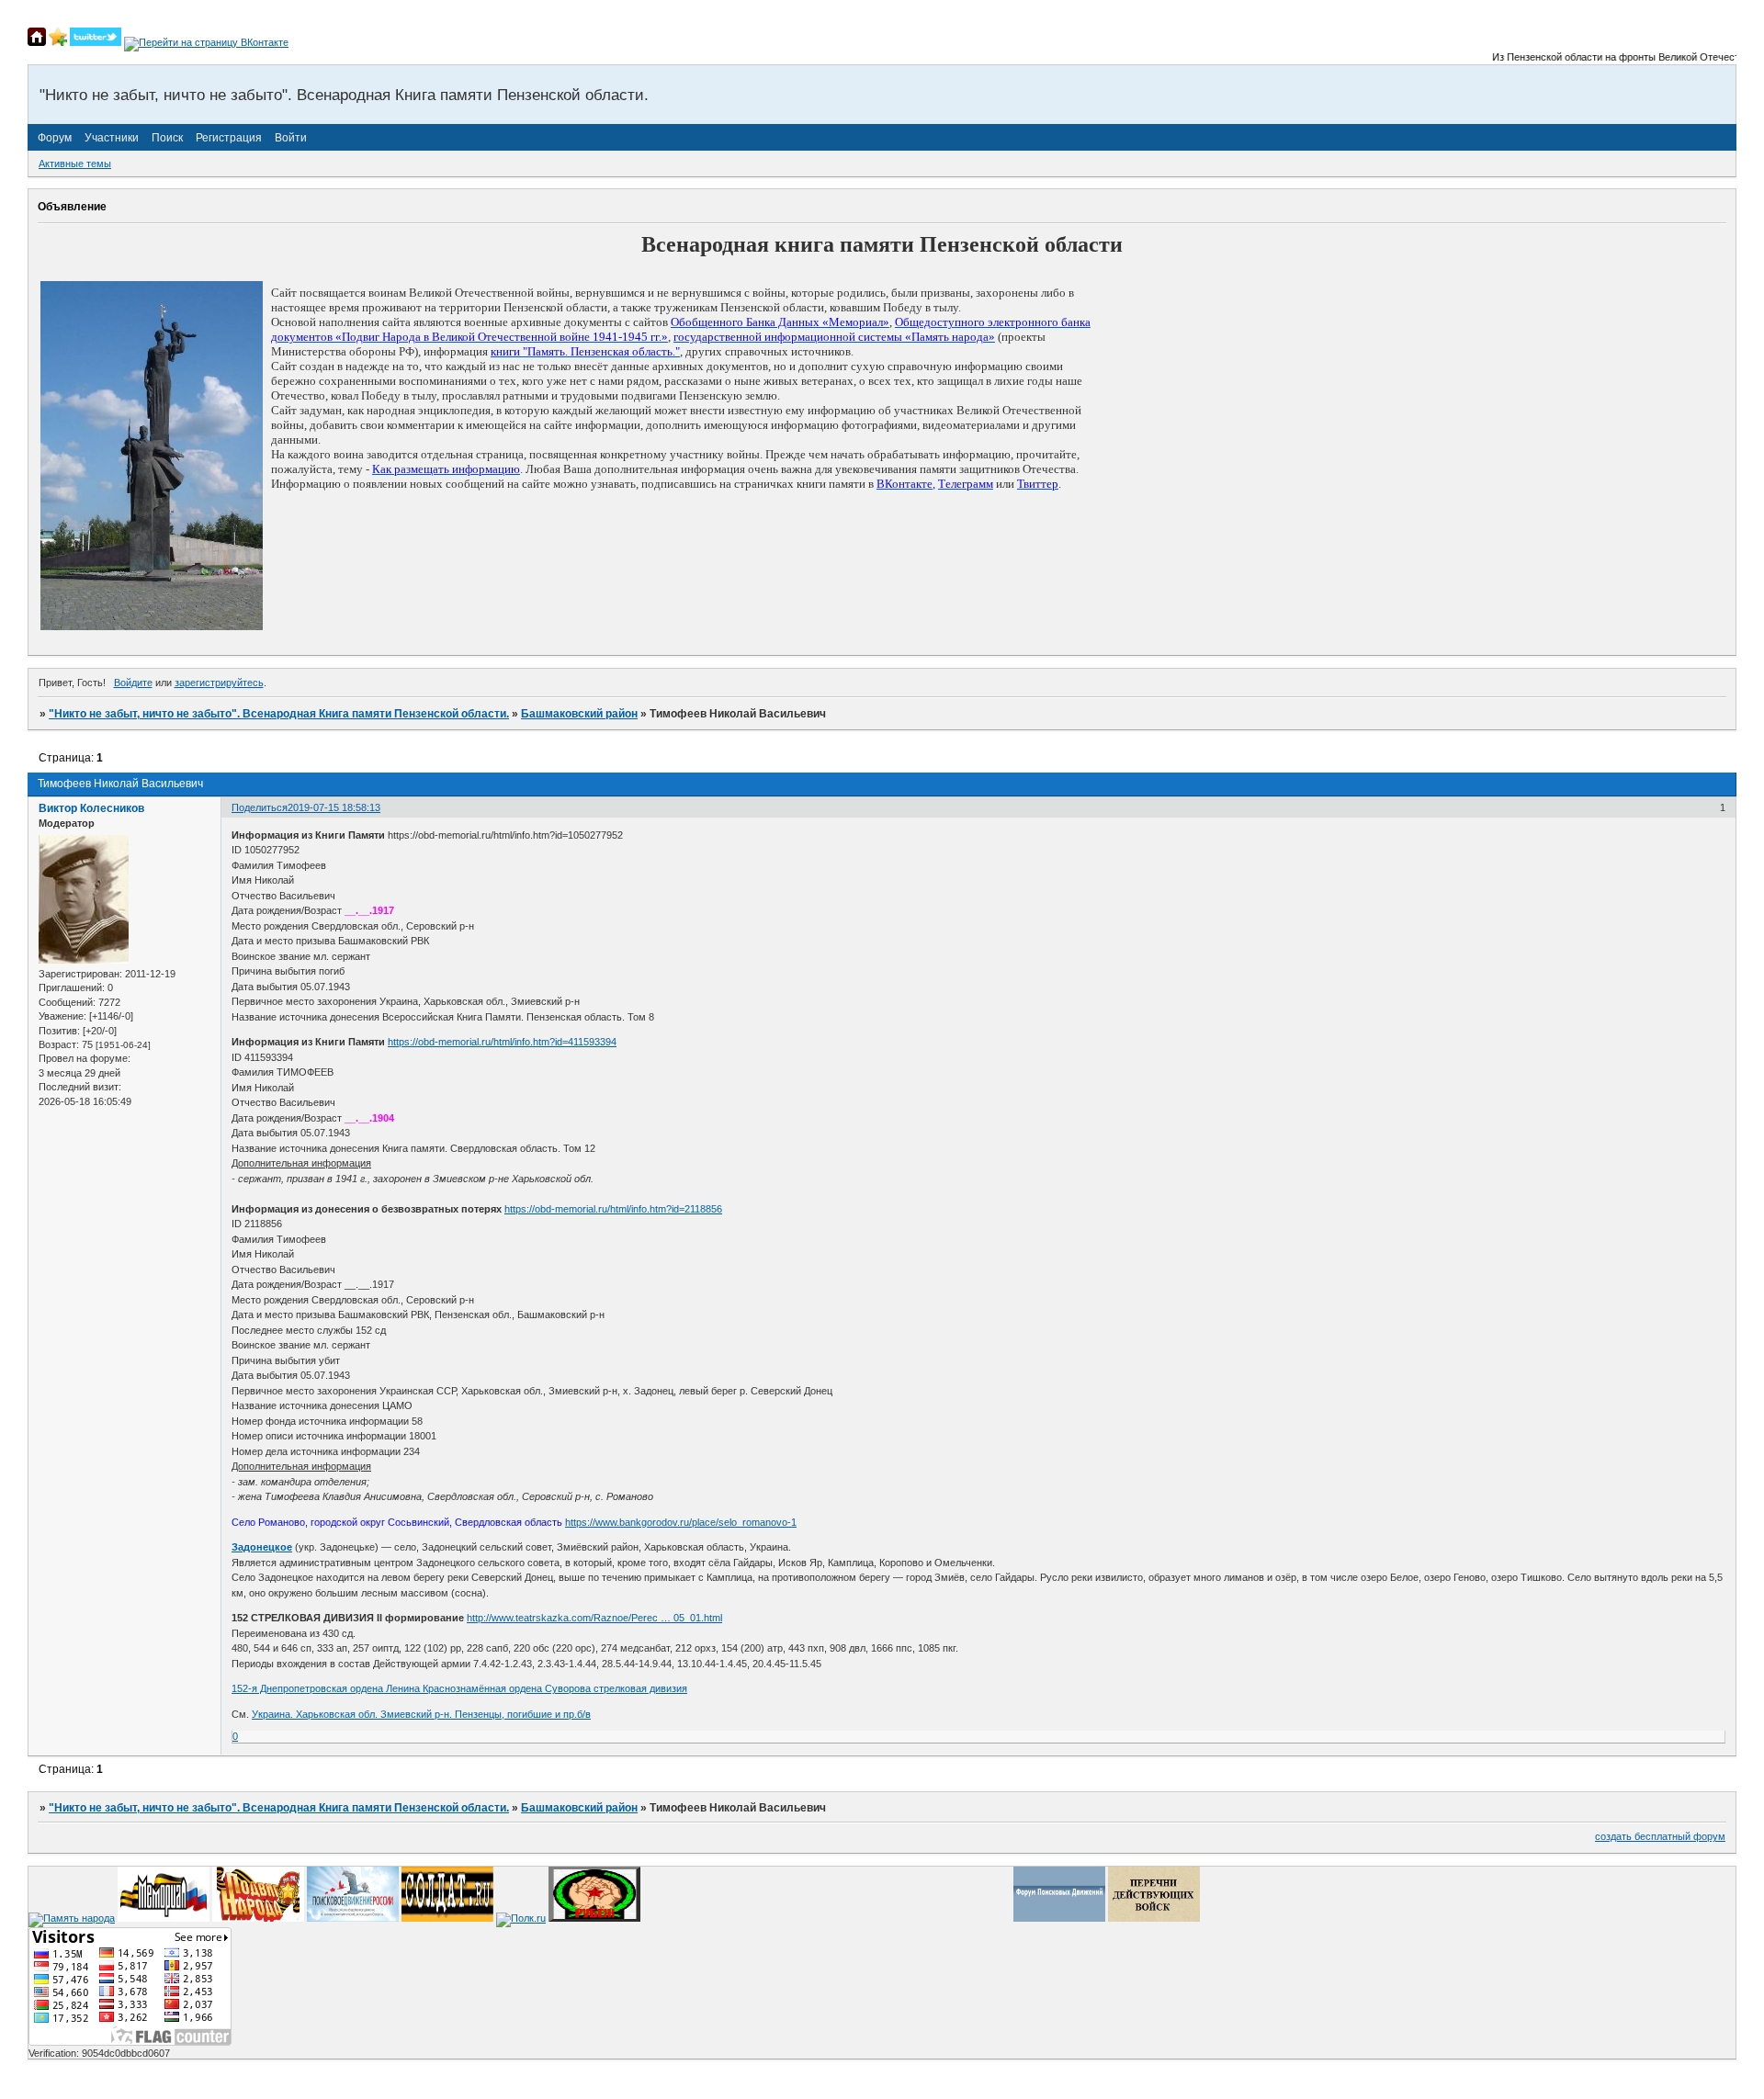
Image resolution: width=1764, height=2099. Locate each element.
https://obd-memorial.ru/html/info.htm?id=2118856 (613, 1209)
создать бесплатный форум (1660, 1836)
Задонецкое (262, 1547)
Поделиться (260, 807)
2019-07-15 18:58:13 (334, 807)
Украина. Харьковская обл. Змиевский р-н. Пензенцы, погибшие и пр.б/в (421, 1714)
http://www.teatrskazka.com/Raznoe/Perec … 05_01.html (594, 1618)
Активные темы (75, 164)
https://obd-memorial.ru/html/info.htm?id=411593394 (502, 1042)
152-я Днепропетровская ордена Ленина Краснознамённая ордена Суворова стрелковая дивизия (459, 1688)
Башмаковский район (579, 714)
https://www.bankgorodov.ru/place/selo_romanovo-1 (681, 1522)
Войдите (133, 683)
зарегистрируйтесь (219, 683)
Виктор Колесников (91, 808)
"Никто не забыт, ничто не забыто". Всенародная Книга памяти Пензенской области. (279, 714)
